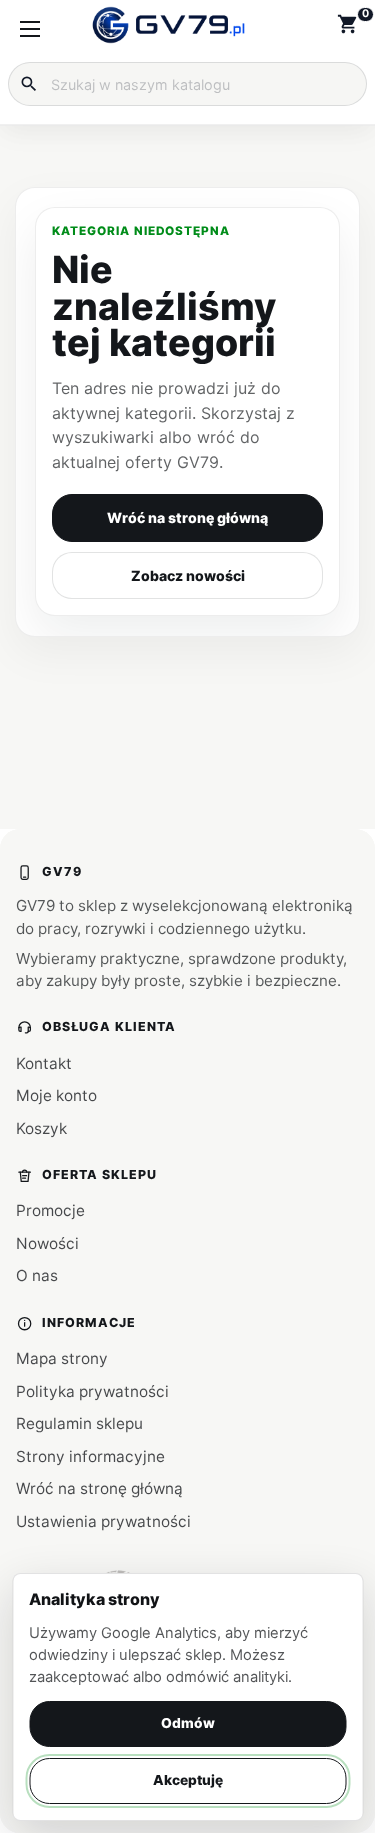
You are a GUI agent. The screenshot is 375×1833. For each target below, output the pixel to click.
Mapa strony (62, 1358)
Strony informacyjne (90, 1456)
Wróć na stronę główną (187, 517)
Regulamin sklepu (79, 1423)
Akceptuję (188, 1780)
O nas (37, 1275)
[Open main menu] (30, 29)
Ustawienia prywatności (103, 1521)
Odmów (188, 1723)
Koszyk (41, 1128)
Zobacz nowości (188, 575)
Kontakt (44, 1063)
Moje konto (56, 1095)
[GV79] (168, 25)
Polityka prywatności (92, 1391)
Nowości (47, 1243)
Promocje (50, 1210)
